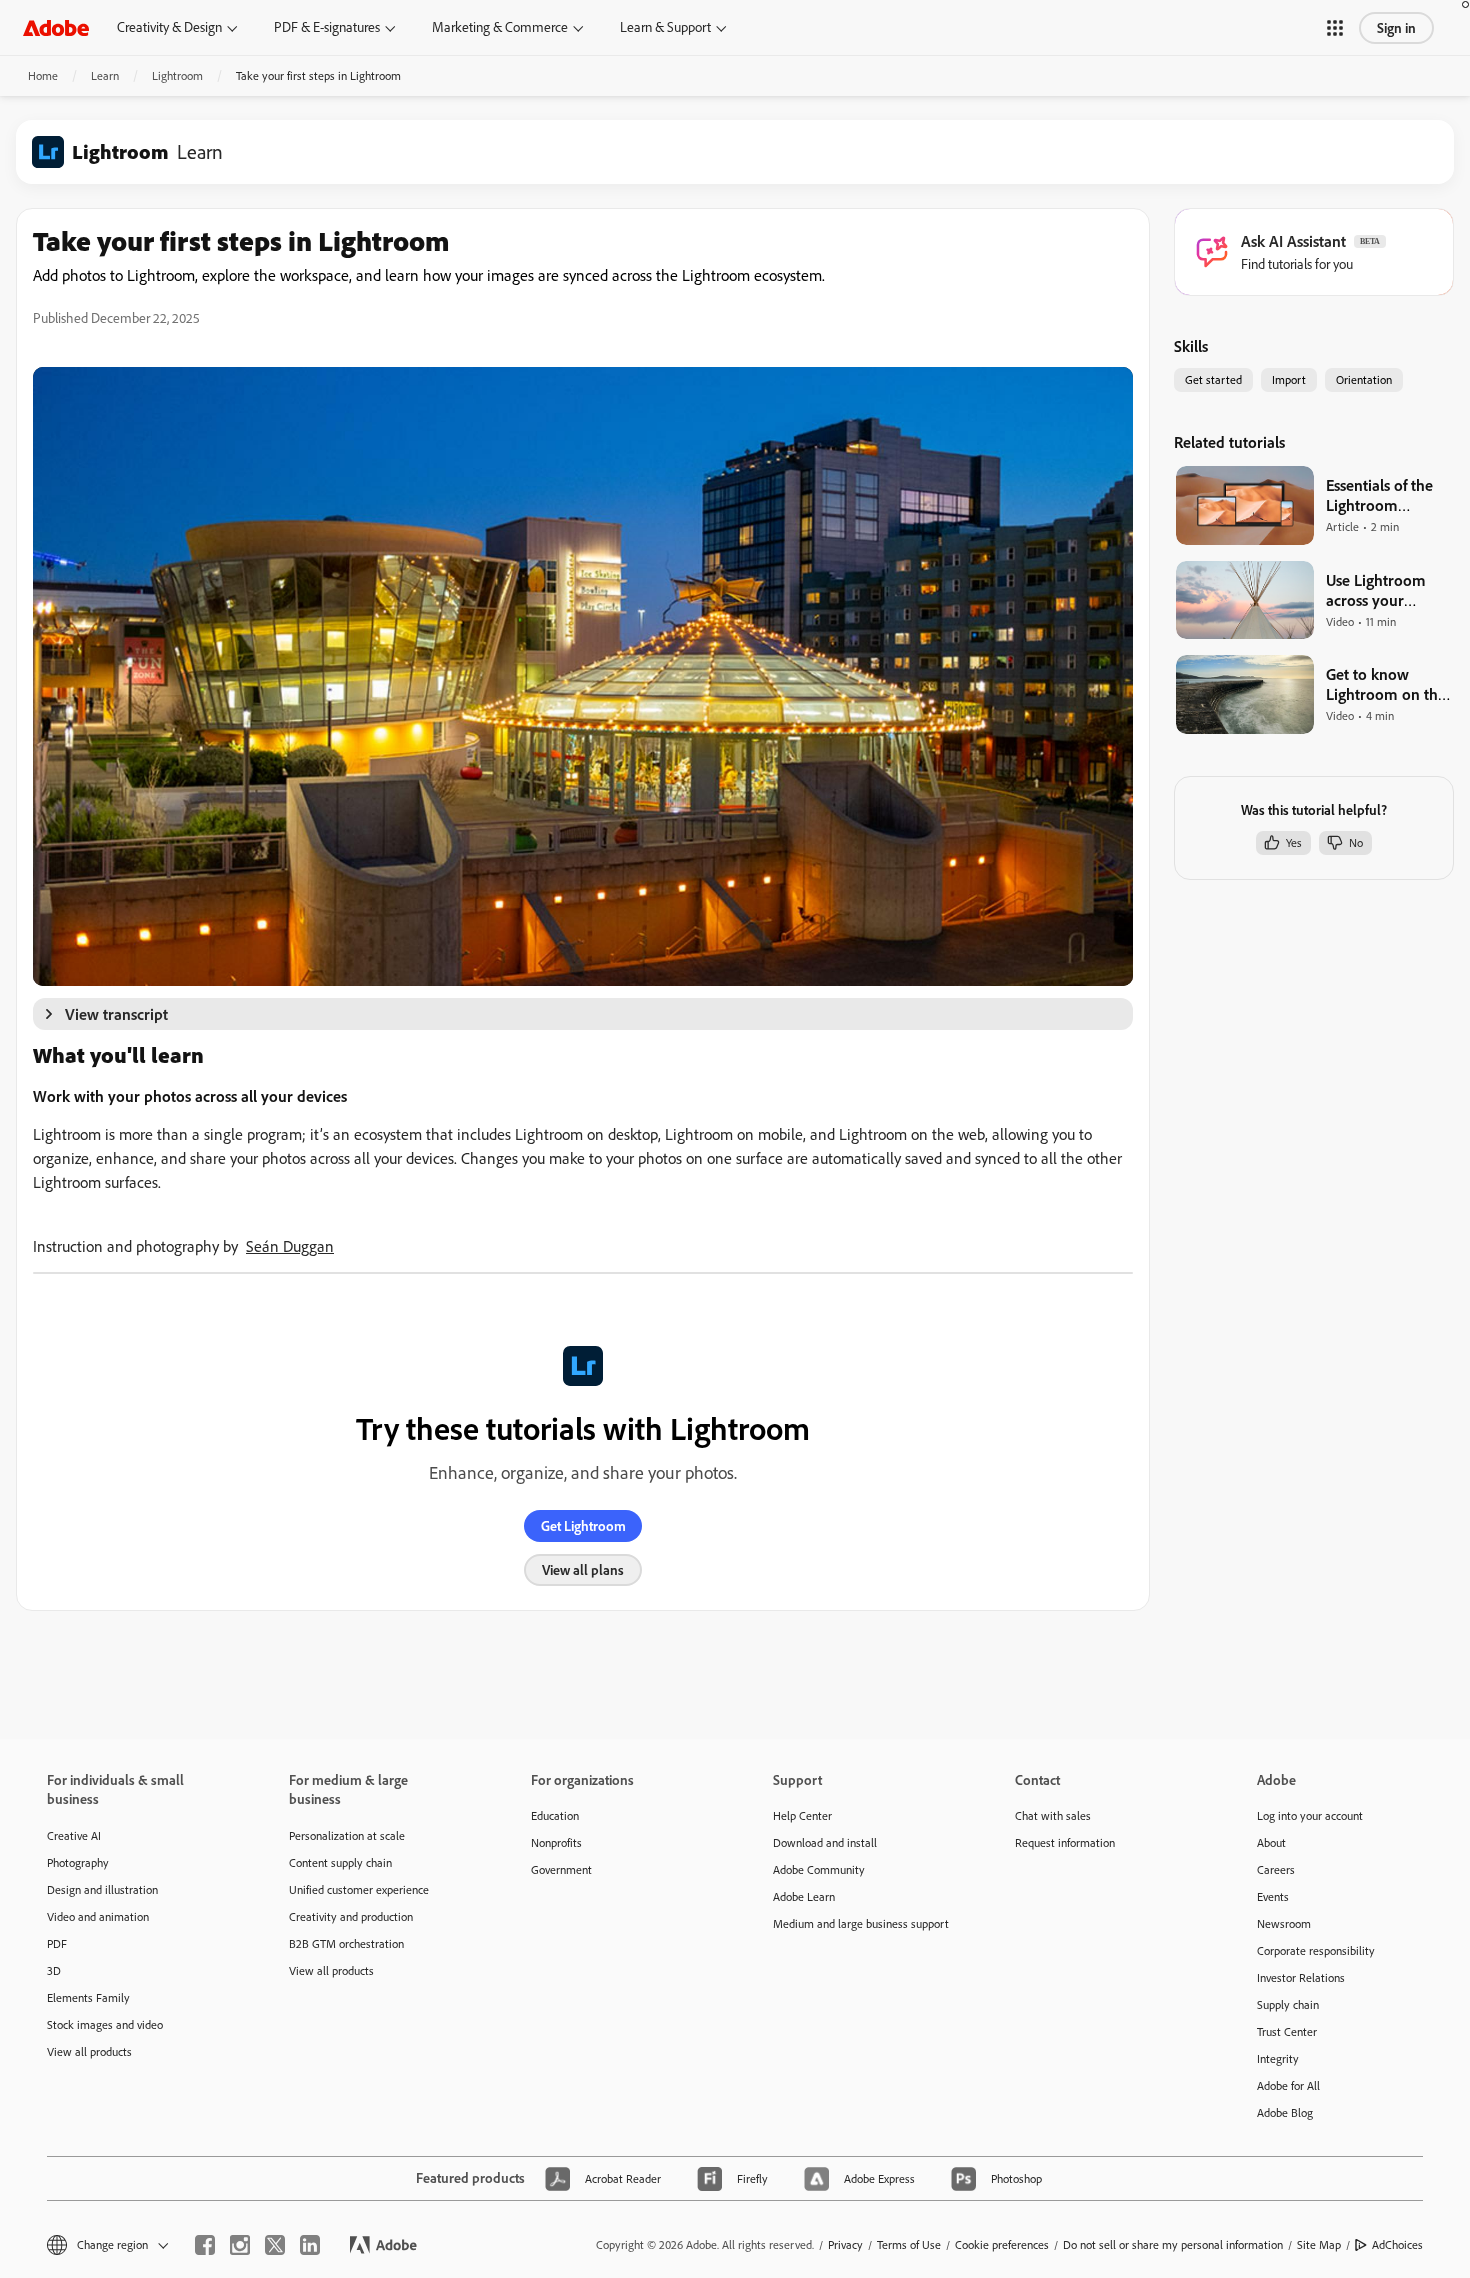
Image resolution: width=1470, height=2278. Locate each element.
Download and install (825, 1842)
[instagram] (240, 2245)
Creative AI (74, 1835)
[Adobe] (56, 27)
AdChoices (1397, 2244)
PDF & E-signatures (327, 27)
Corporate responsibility (1316, 1950)
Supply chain (1288, 2004)
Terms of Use (909, 2244)
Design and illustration (102, 1889)
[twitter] (275, 2245)
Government (561, 1869)
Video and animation (98, 1916)
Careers (1276, 1869)
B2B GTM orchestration (346, 1943)
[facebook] (205, 2245)
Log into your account (1310, 1815)
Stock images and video (105, 2024)
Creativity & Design (169, 27)
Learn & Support (665, 27)
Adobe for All (1288, 2085)
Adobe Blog (1285, 2112)
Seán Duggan (290, 1246)
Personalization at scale (347, 1835)
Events (1273, 1896)
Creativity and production (351, 1916)
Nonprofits (556, 1842)
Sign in (1396, 28)
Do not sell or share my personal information (1173, 2244)
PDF (57, 1943)
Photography (78, 1862)
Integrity (1278, 2058)
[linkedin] (310, 2245)
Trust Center (1287, 2031)
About (1271, 1842)
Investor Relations (1301, 1977)
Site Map (1319, 2244)
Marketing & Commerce (500, 27)
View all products (89, 2051)
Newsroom (1284, 1923)
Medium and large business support (861, 1923)
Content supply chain (340, 1862)
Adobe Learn (804, 1896)
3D (54, 1970)
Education (555, 1815)
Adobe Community (819, 1869)
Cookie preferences (1002, 2244)
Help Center (802, 1815)
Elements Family (88, 1997)
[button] (1335, 28)
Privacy (845, 2244)
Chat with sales (1053, 1815)
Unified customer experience (359, 1889)
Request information (1065, 1842)
